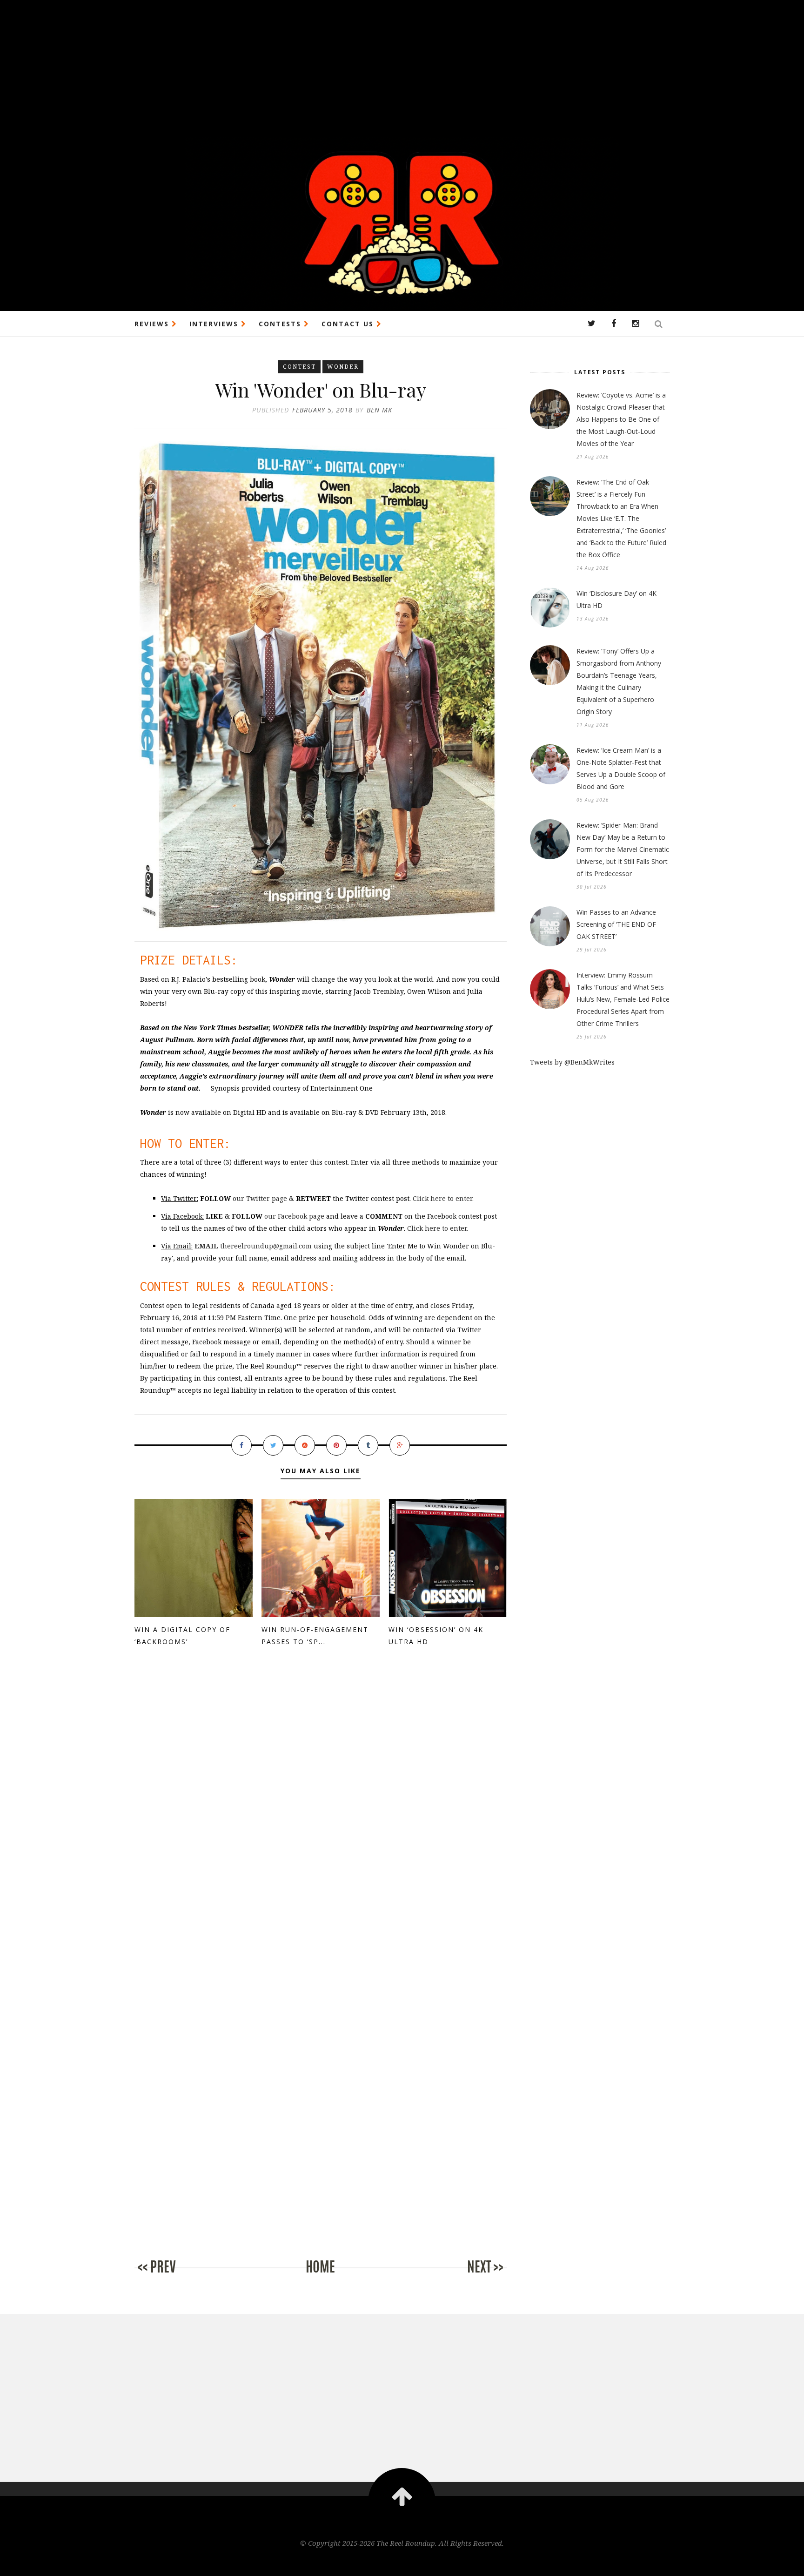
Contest (299, 367)
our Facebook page (294, 1216)
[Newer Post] (172, 2276)
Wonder (343, 367)
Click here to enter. (443, 1198)
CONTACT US (349, 324)
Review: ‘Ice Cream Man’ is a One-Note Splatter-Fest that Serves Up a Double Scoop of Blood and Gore (621, 768)
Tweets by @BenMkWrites (572, 1062)
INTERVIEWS (215, 324)
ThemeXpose (402, 2563)
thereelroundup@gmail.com (253, 1246)
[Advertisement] (279, 65)
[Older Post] (469, 2276)
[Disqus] (321, 1814)
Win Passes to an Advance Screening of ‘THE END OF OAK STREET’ (616, 924)
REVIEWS (153, 324)
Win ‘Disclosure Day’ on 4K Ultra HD (616, 599)
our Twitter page (260, 1198)
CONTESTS (281, 324)
